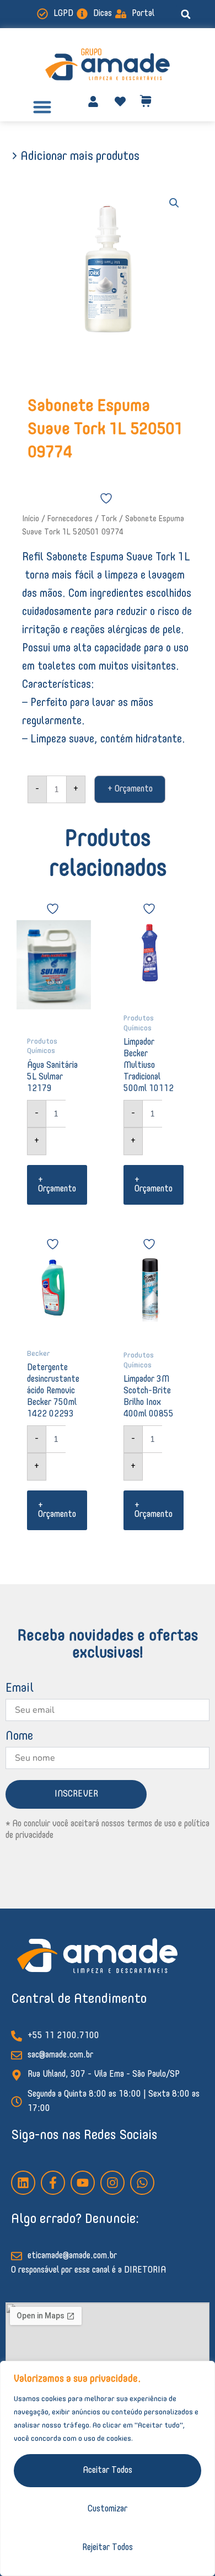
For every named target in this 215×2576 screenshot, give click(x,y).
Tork (109, 519)
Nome (19, 1736)
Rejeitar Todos (108, 2548)
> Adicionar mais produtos (75, 157)
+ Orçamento (130, 789)
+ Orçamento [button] (57, 1185)
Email (20, 1688)
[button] (186, 14)
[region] (108, 2468)
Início (31, 519)
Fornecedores (70, 519)
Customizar (108, 2509)
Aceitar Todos (108, 2471)
